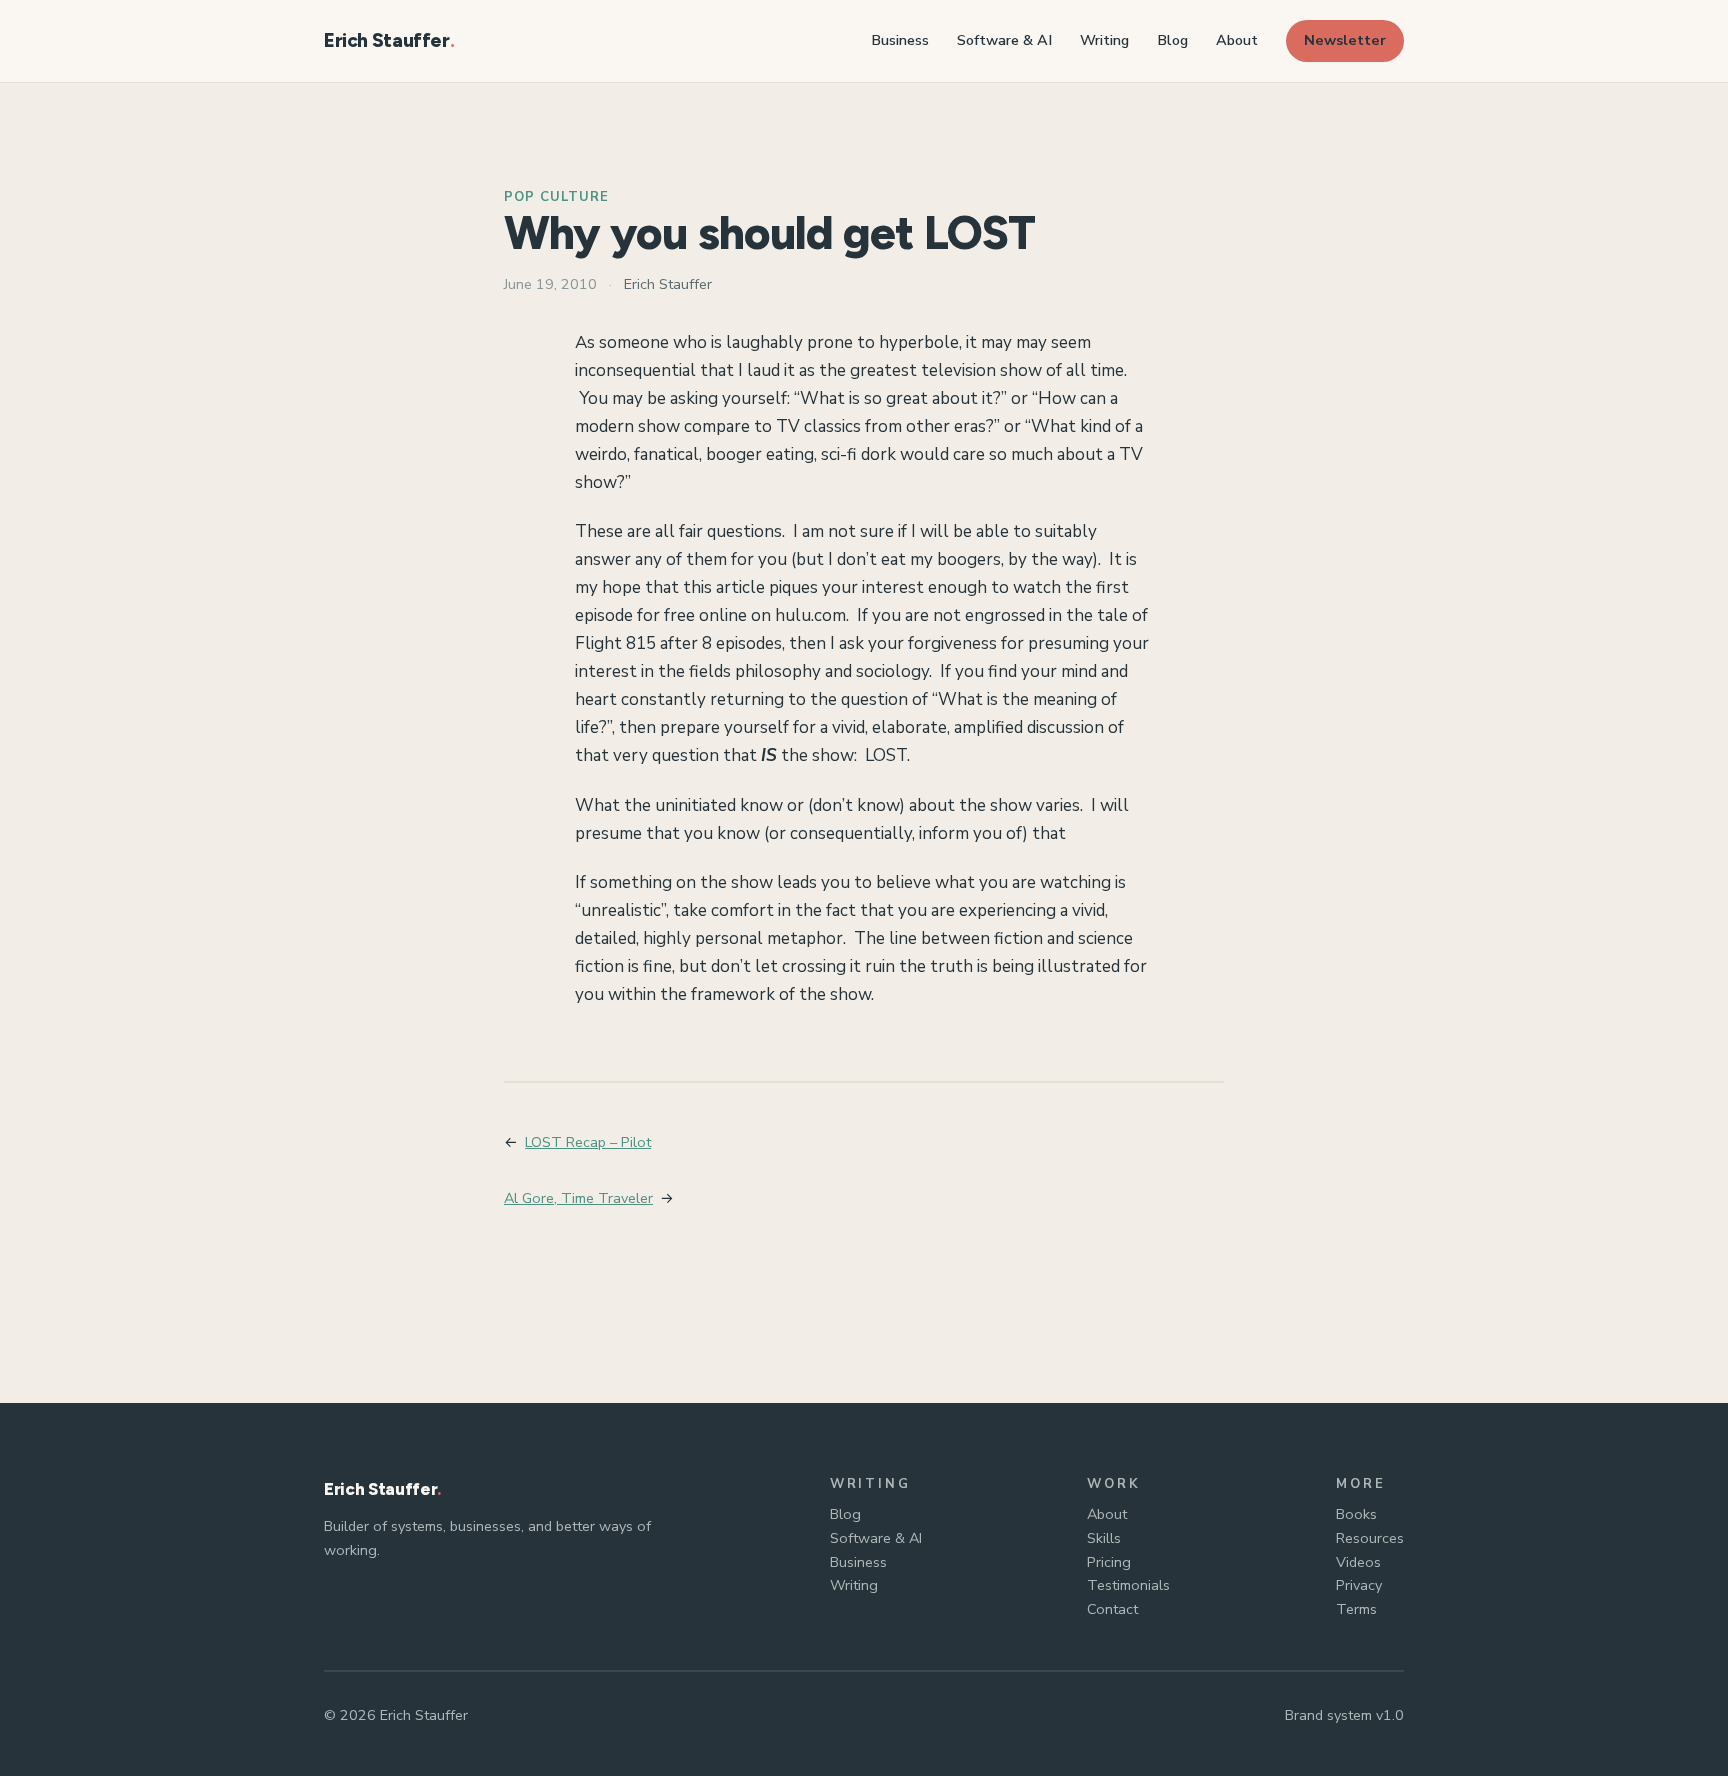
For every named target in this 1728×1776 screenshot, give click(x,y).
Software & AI (876, 1538)
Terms (1356, 1609)
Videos (1358, 1562)
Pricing (1109, 1562)
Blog (845, 1514)
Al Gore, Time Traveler (578, 1198)
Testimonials (1128, 1585)
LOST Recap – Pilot (588, 1142)
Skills (1104, 1538)
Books (1356, 1514)
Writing (854, 1585)
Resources (1370, 1538)
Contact (1112, 1609)
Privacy (1359, 1585)
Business (858, 1562)
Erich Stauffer (387, 40)
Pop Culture (556, 197)
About (1107, 1514)
